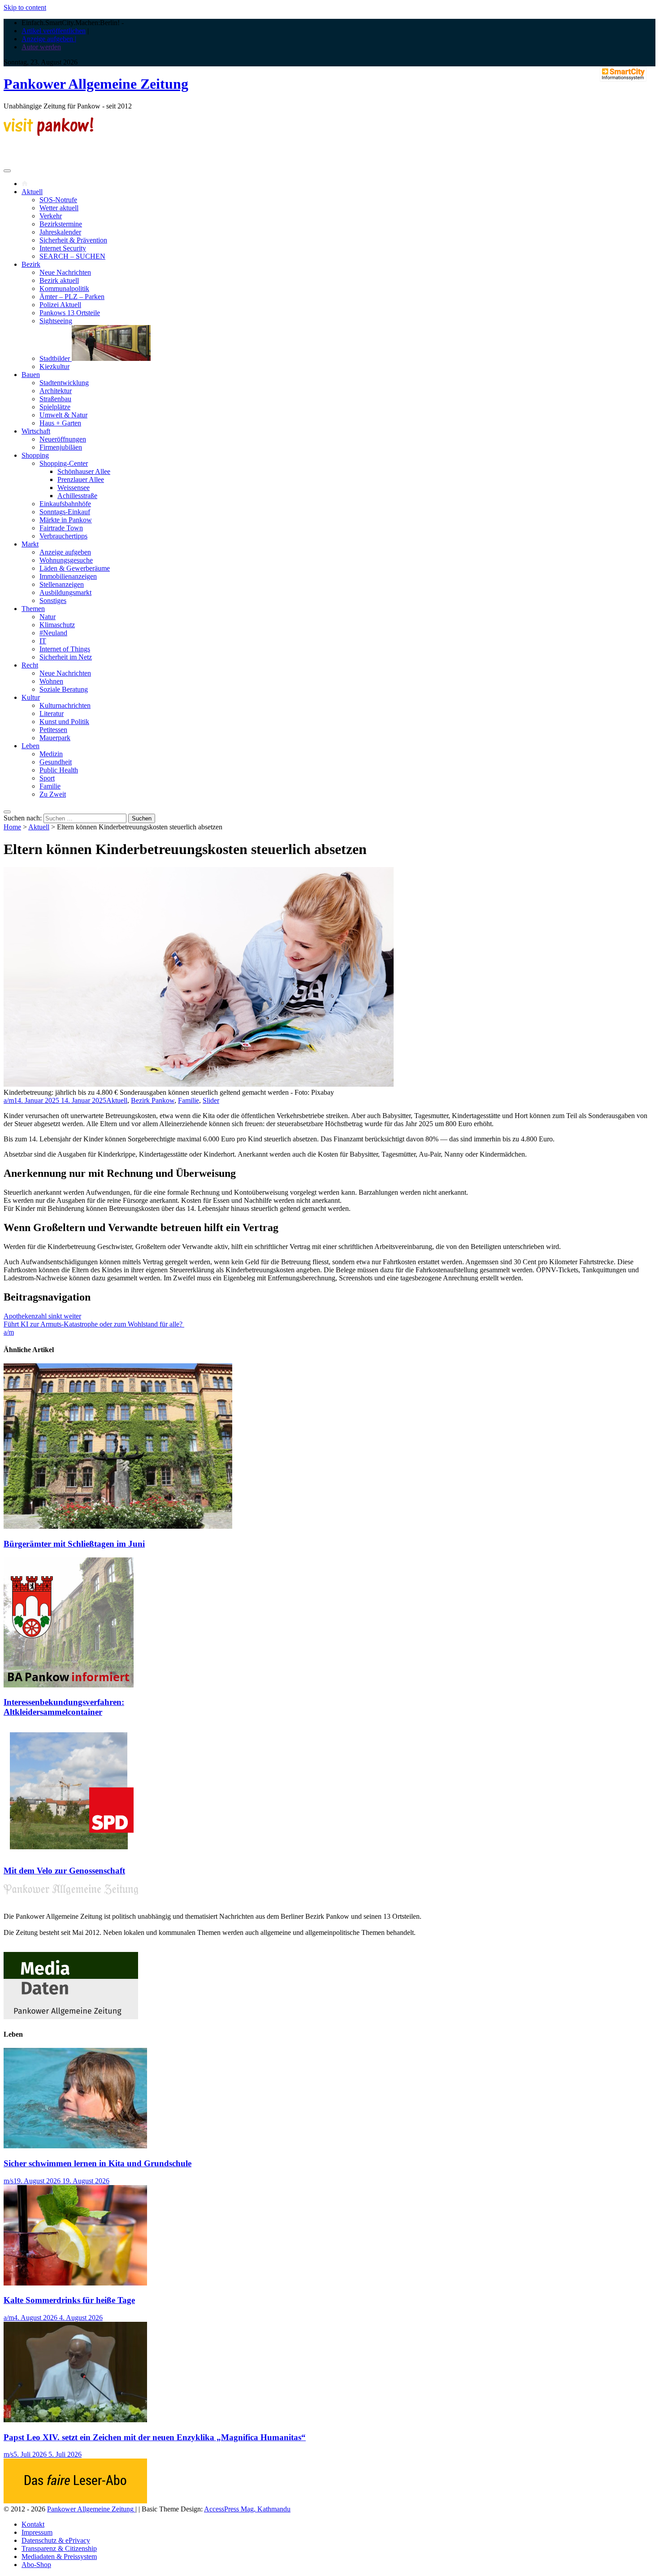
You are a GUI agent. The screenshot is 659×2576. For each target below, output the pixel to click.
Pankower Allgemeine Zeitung (96, 84)
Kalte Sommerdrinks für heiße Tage (69, 2300)
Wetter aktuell (59, 208)
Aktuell (32, 192)
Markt (30, 544)
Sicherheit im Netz (66, 657)
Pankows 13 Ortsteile (70, 313)
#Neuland (53, 633)
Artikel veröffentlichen (54, 31)
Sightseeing (56, 321)
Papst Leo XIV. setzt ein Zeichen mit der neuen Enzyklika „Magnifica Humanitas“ (155, 2437)
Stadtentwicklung (64, 383)
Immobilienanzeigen (68, 576)
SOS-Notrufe (58, 200)
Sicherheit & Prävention (73, 240)
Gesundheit (56, 762)
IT (43, 641)
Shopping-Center (64, 463)
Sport (47, 778)
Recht (30, 665)
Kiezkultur (54, 366)
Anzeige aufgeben (65, 552)
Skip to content (25, 7)
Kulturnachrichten (65, 705)
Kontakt (33, 2524)
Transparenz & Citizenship (59, 2548)
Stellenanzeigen (62, 584)
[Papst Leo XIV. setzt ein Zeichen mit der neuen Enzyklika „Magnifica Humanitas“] (75, 2420)
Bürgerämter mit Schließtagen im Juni (74, 1544)
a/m (9, 1100)
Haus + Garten (60, 423)
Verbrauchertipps (63, 536)
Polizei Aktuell (60, 305)
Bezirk (31, 264)
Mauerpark (55, 738)
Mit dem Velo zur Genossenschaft (64, 1871)
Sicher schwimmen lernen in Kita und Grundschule (98, 2163)
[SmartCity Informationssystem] (623, 75)
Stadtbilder (56, 358)
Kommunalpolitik (64, 288)
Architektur (56, 391)
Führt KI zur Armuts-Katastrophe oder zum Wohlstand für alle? (94, 1324)
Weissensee (74, 488)
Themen (33, 609)
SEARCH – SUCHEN (72, 256)
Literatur (52, 713)
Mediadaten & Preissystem (59, 2556)
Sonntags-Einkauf (65, 512)
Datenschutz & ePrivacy (56, 2540)
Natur (48, 617)
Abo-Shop (36, 2565)
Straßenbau (55, 399)
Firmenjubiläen (61, 447)
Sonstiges (53, 601)
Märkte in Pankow (66, 520)
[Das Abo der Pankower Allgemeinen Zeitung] (75, 2501)
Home (12, 827)
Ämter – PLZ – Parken (72, 297)
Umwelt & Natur (63, 415)
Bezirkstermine (61, 224)
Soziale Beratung (64, 689)
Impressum (37, 2532)
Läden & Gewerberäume (75, 568)
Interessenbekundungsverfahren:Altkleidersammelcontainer (64, 1707)
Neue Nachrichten (65, 272)
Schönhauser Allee (84, 471)
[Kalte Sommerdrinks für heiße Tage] (75, 2283)
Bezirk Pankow (153, 1100)
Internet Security (63, 248)
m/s (9, 2181)
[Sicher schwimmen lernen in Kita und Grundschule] (75, 2146)
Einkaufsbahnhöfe (65, 504)
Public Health (59, 770)
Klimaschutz (57, 625)
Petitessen (53, 730)
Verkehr (51, 216)
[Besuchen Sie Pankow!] (48, 133)
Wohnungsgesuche (66, 560)
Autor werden (41, 47)
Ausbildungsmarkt (65, 592)
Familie (50, 786)
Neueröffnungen (63, 439)
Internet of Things (65, 649)
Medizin (51, 754)
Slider (211, 1100)
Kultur (31, 697)
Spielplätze (55, 407)
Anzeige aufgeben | (49, 39)
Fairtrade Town (61, 528)
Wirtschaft (36, 431)
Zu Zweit (53, 794)
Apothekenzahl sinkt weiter (42, 1316)
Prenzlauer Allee (81, 479)
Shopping (35, 455)
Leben (30, 746)
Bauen (31, 375)
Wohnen (51, 681)
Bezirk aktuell (59, 280)
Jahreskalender (60, 232)
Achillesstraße (77, 496)
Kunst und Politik (64, 722)
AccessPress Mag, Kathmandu (247, 2509)
